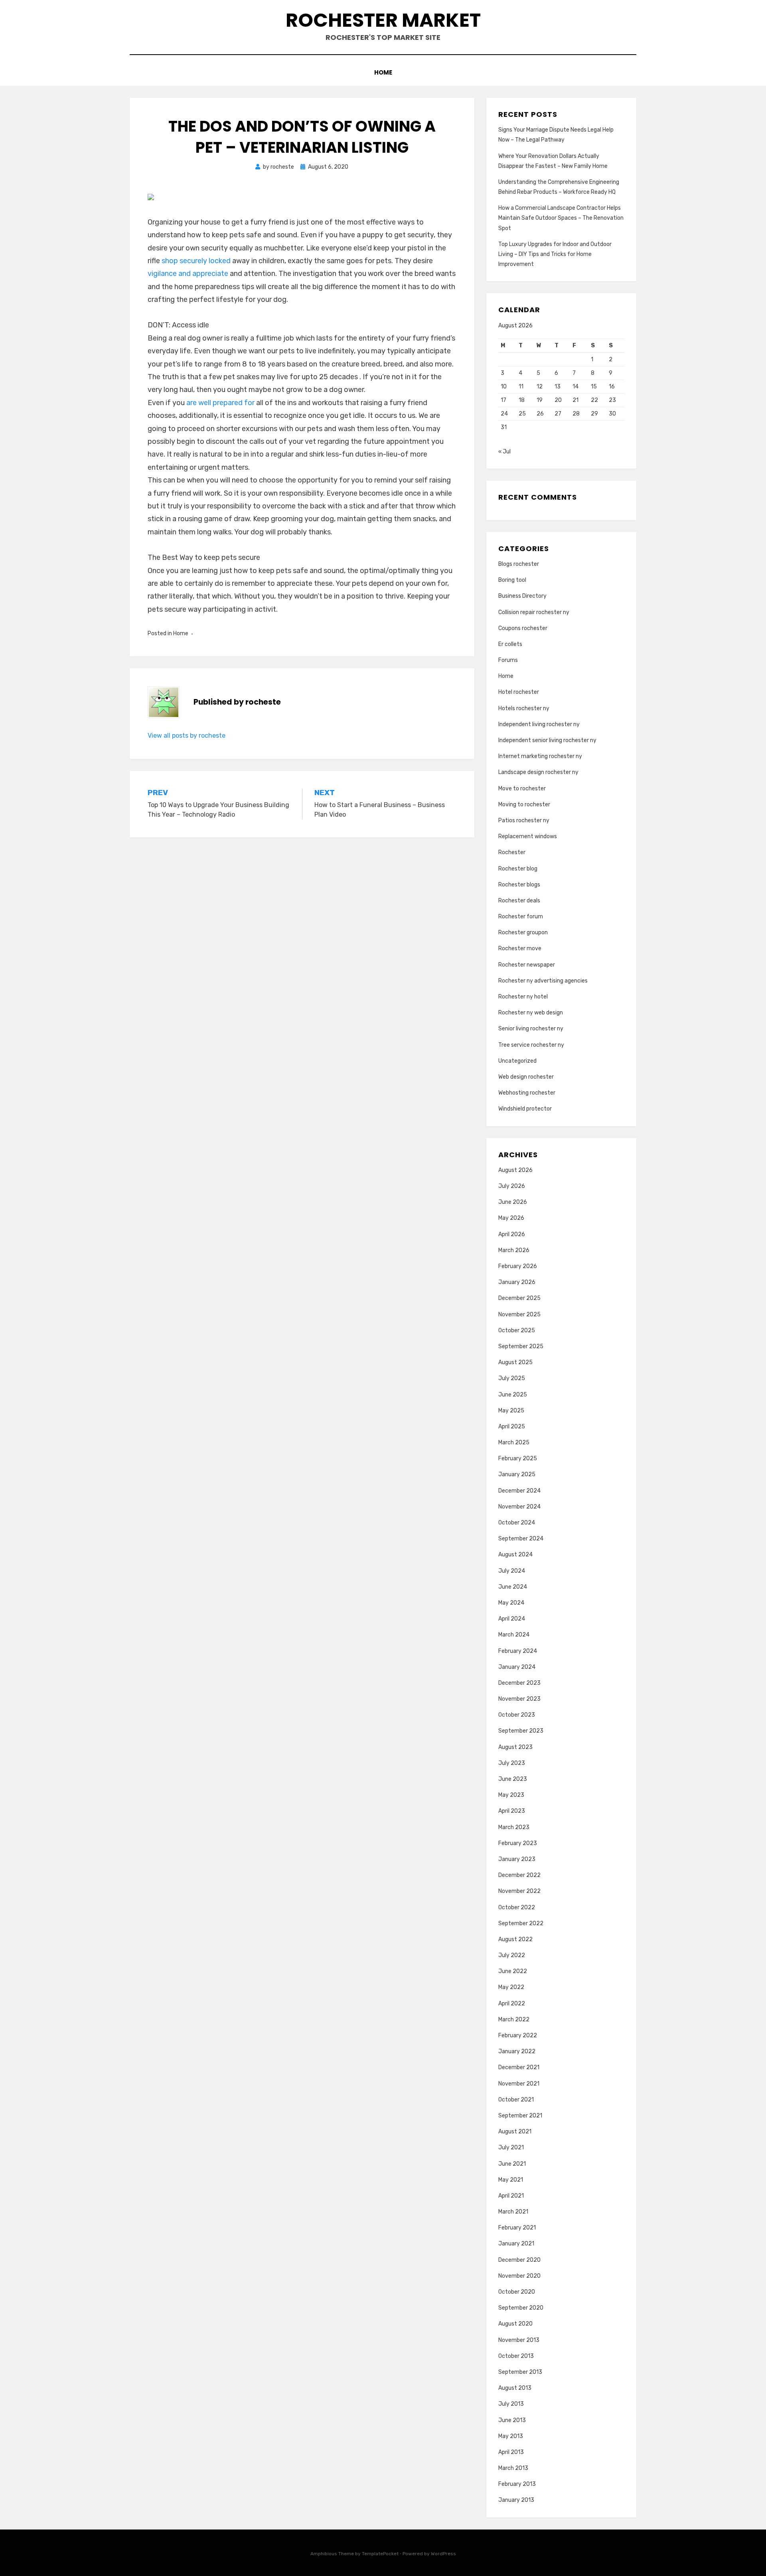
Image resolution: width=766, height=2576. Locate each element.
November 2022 (519, 1891)
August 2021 (515, 2132)
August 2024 (515, 1555)
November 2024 (519, 1507)
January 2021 (516, 2244)
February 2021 (517, 2228)
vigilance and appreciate (189, 274)
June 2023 (513, 1779)
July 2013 (511, 2404)
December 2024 (519, 1491)
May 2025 (511, 1411)
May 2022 (511, 1987)
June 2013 (512, 2420)
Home (383, 72)
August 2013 (515, 2388)
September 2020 (521, 2308)
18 (522, 400)
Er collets (510, 644)
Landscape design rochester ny (538, 772)
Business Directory (522, 596)
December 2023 (519, 1683)
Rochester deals (519, 901)
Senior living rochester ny (531, 1029)
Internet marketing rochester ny (540, 756)
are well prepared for (221, 403)
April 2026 (512, 1234)
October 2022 (517, 1907)
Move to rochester (522, 789)
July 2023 (512, 1763)
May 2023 (511, 1795)
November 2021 (519, 2084)
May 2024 (511, 1603)
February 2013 (517, 2484)
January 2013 (516, 2500)
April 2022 (512, 2004)
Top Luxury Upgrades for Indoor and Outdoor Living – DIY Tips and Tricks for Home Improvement (555, 254)
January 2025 (517, 1474)
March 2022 (514, 2020)
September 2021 (520, 2116)
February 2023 (518, 1843)
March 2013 (513, 2468)
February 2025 (518, 1458)
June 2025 (513, 1395)
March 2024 (514, 1635)
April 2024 (512, 1619)
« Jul (504, 452)
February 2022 (518, 2035)
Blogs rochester (519, 564)
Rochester (512, 852)
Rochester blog (518, 869)
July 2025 (512, 1378)
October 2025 (517, 1330)
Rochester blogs (519, 885)
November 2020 (519, 2276)
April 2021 (511, 2196)
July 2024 (512, 1571)
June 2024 (513, 1587)
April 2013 (511, 2452)
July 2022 (512, 1955)
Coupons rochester (523, 628)
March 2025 (514, 1443)
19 (540, 400)
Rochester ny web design (531, 1013)
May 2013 (511, 2436)
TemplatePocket (380, 2554)
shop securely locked (196, 261)
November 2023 (519, 1699)
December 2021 (519, 2067)
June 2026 (513, 1202)
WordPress (443, 2554)
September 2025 (521, 1346)
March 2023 (514, 1827)
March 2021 (513, 2212)
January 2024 (517, 1667)
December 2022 (519, 1875)
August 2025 (515, 1362)
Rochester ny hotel (523, 997)
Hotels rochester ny (524, 708)
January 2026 (517, 1282)
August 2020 (515, 2324)
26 (540, 414)
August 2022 (515, 1939)
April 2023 (512, 1811)
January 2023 (517, 1859)
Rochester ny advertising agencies (543, 981)
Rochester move (520, 948)
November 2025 (519, 1315)
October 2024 (517, 1523)
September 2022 (521, 1923)
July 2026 (512, 1186)
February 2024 (518, 1651)
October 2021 (516, 2100)
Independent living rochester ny (539, 724)
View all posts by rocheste (187, 736)
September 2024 (521, 1539)
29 (594, 414)
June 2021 (512, 2164)
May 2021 (511, 2180)
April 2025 (512, 1427)
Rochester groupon (523, 933)
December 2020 (519, 2260)
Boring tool (512, 580)
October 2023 (517, 1715)
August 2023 (515, 1747)
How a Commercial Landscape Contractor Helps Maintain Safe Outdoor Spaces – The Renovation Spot (561, 218)
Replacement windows (528, 836)
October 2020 (517, 2292)
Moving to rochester (524, 805)
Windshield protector (525, 1109)
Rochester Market (383, 20)
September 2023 (521, 1731)
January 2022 (517, 2051)
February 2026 (518, 1266)
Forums (508, 660)
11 (521, 387)
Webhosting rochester (527, 1093)
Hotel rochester (519, 692)
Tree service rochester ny (531, 1045)
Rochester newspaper (527, 965)
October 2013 (516, 2356)
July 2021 (511, 2148)
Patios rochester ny (524, 820)
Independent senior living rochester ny (547, 740)
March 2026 (514, 1250)
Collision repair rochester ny (534, 612)
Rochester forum (521, 917)
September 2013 (520, 2372)
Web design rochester (526, 1077)
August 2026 (515, 1170)
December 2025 (519, 1298)
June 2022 (513, 1971)
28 (576, 414)
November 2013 (519, 2340)
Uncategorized (517, 1061)
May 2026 (511, 1218)
